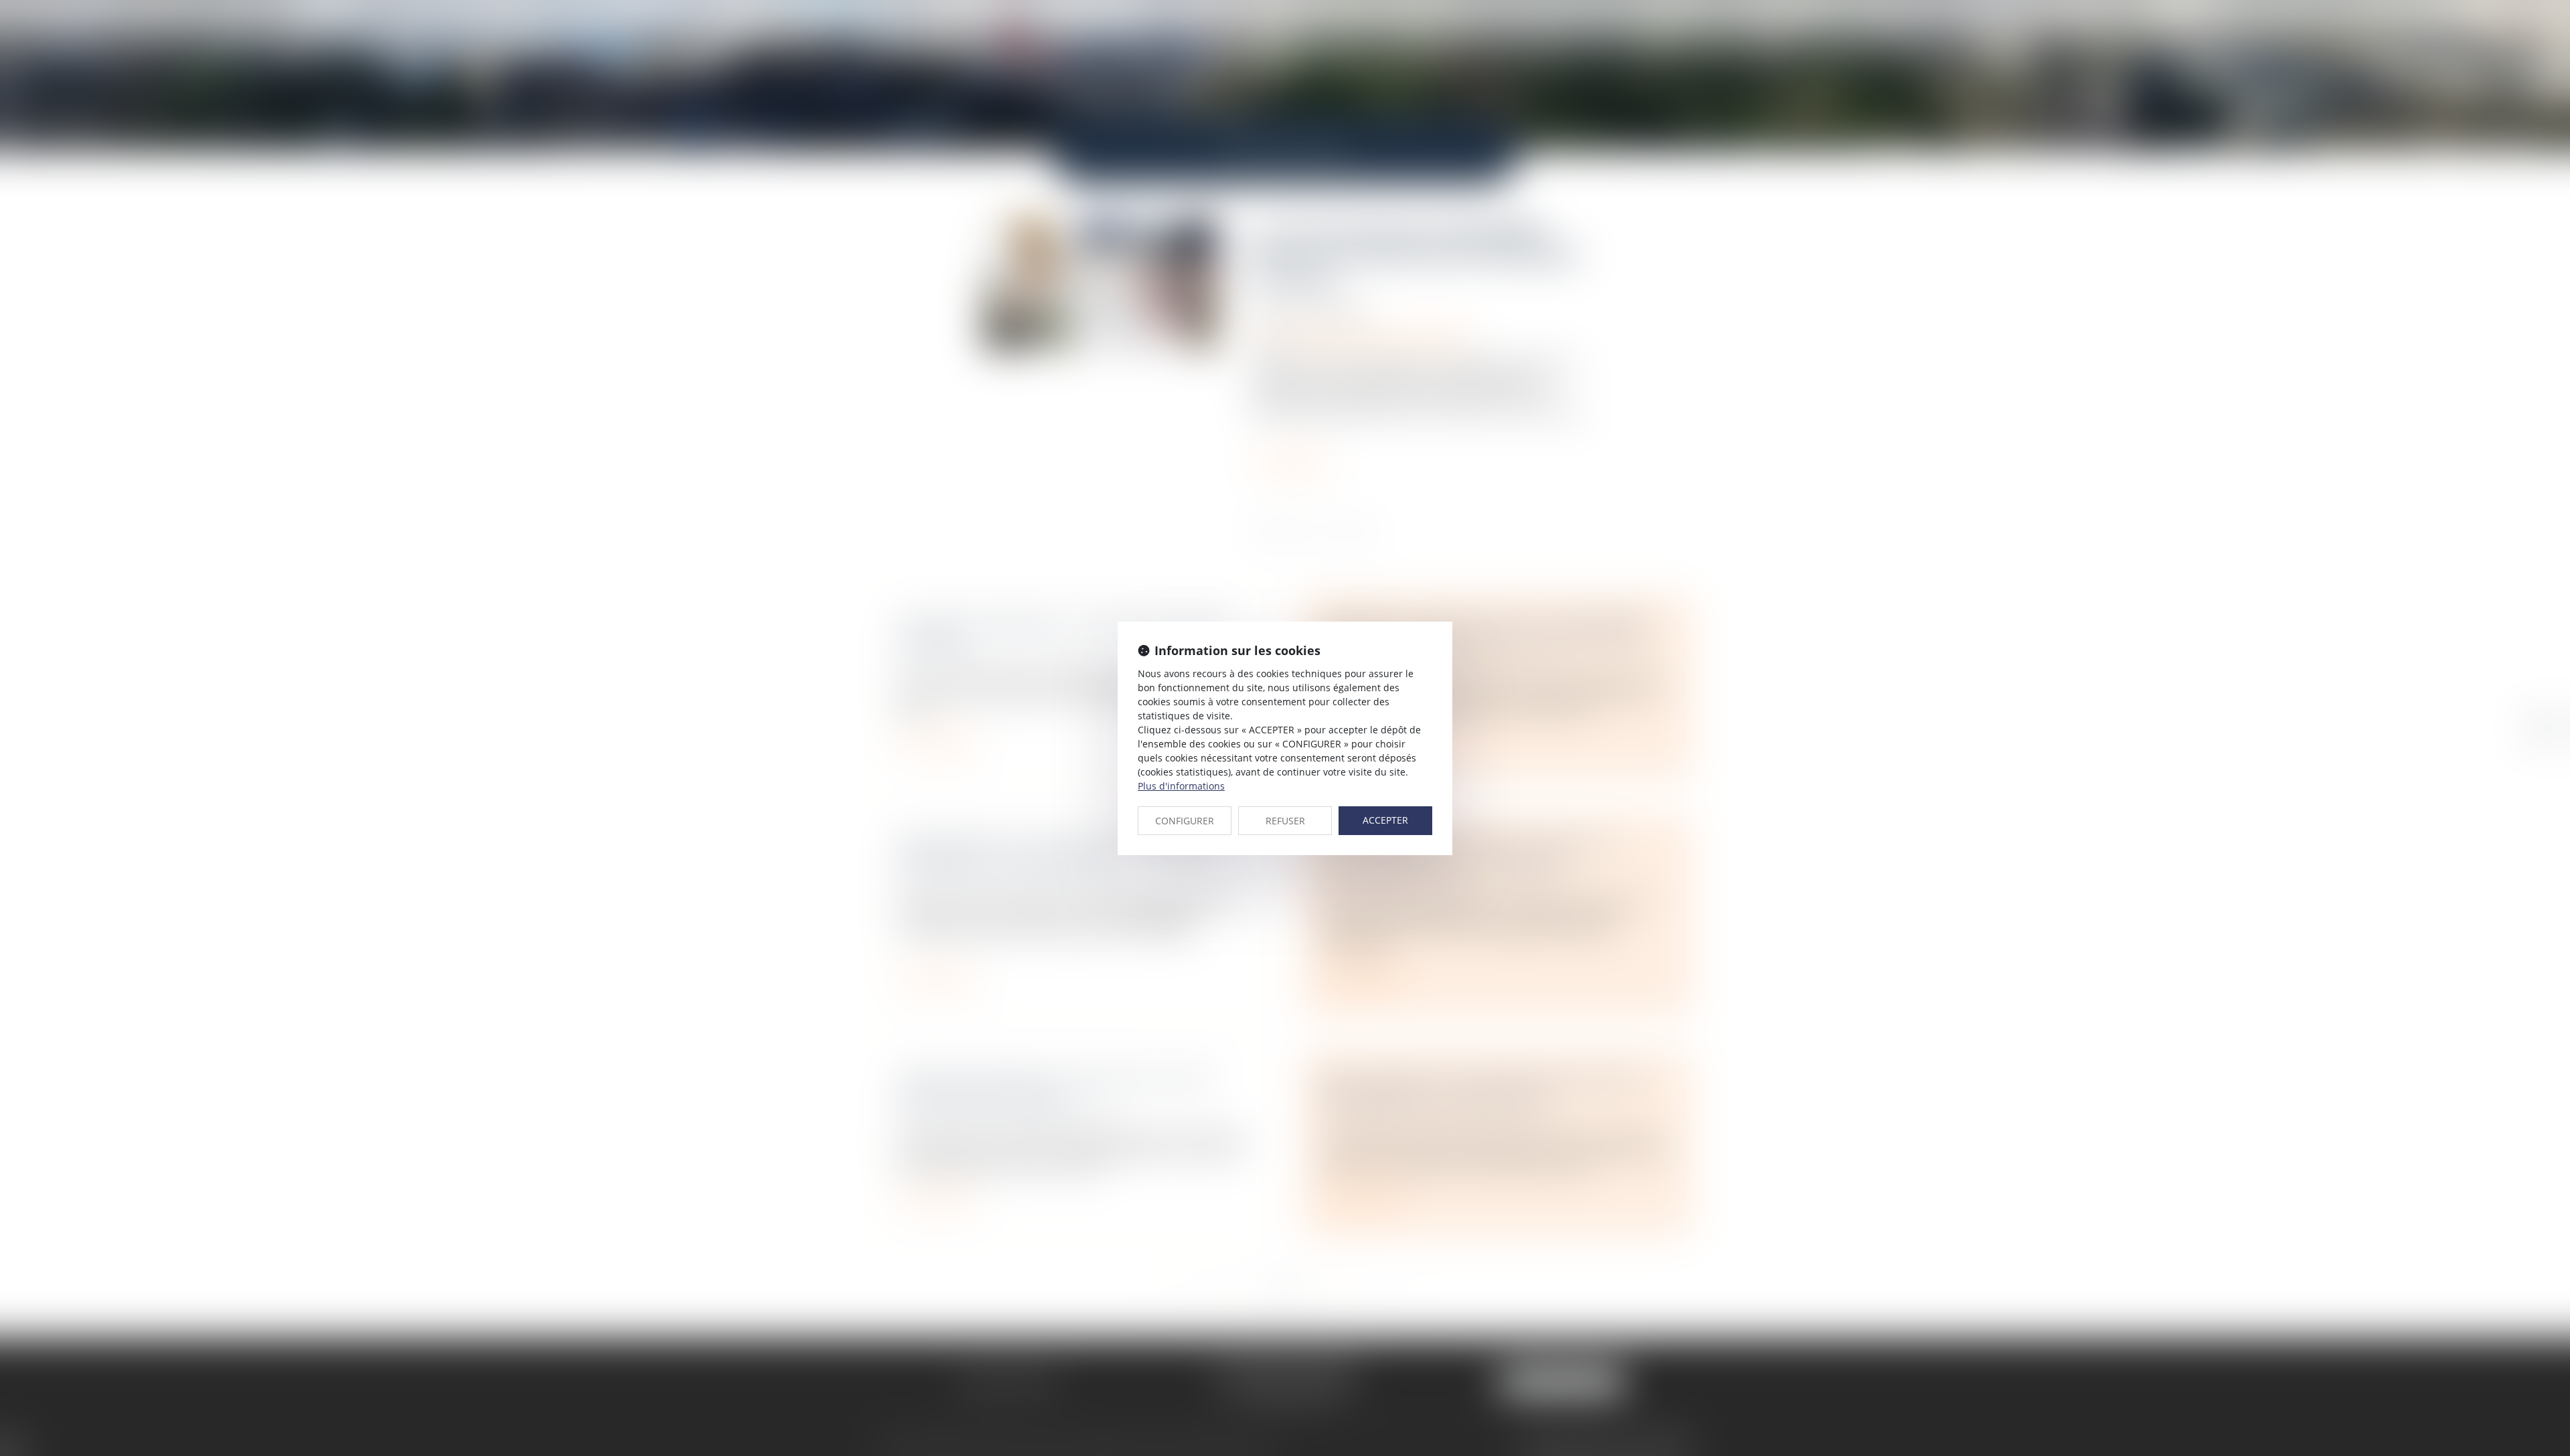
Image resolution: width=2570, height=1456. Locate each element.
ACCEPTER (1385, 820)
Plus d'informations (1181, 786)
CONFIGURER (1185, 821)
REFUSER (1285, 821)
